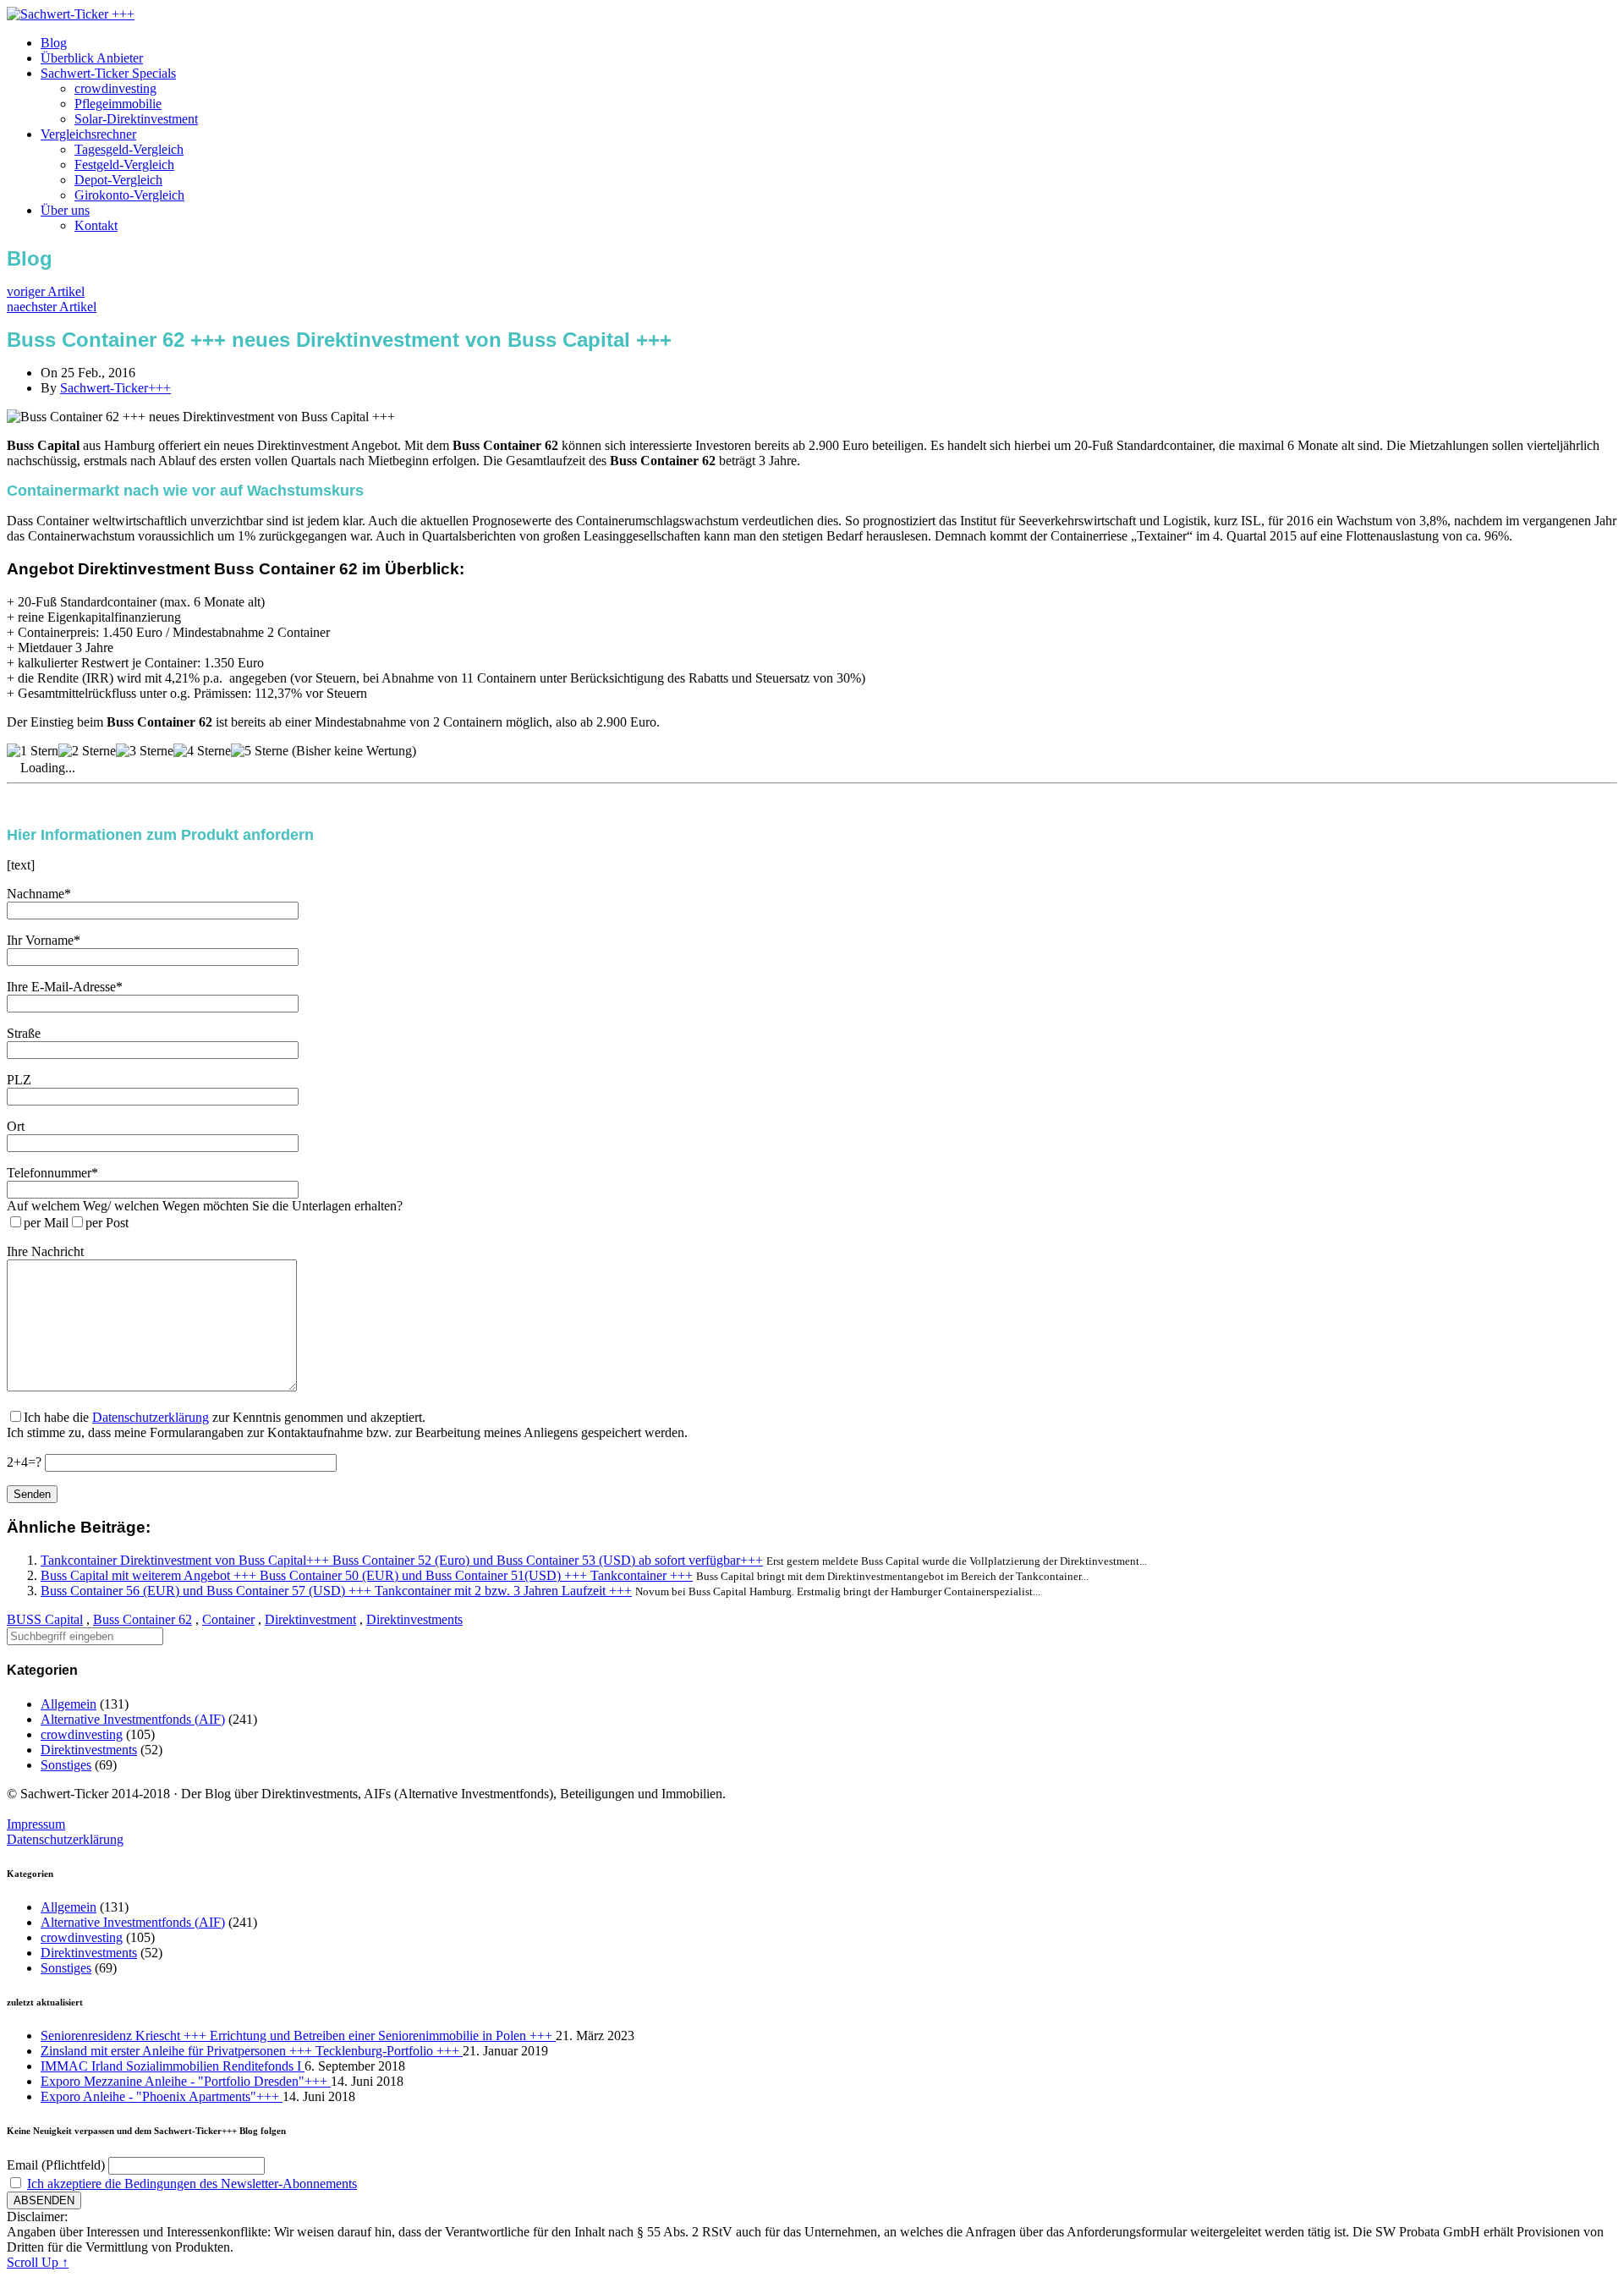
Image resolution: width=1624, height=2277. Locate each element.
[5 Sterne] (260, 751)
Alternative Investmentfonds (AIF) (133, 1719)
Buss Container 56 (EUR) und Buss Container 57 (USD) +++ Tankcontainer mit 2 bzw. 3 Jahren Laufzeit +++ (336, 1591)
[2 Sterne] (87, 751)
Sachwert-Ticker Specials (108, 73)
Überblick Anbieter (92, 58)
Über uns (65, 210)
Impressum (36, 1824)
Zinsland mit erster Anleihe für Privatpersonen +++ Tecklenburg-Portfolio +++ (252, 2051)
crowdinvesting (115, 88)
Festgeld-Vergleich (124, 165)
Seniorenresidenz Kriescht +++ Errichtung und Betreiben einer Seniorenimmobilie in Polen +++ (298, 2036)
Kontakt (96, 225)
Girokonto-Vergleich (129, 195)
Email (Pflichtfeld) (56, 2165)
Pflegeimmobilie (118, 104)
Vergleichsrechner (88, 134)
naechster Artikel (52, 307)
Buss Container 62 (143, 1619)
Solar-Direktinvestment (136, 119)
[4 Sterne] (202, 751)
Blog (54, 43)
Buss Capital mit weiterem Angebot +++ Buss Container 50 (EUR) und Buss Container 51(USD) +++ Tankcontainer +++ (367, 1575)
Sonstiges (66, 1765)
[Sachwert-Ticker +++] (71, 14)
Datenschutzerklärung (151, 1417)
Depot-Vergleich (118, 180)
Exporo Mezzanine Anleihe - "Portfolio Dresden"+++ (186, 2081)
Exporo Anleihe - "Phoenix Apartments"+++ (162, 2096)
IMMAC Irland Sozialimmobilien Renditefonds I (173, 2066)
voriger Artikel (46, 291)
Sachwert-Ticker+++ (115, 388)
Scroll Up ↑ (38, 2262)
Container (228, 1619)
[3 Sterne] (145, 751)
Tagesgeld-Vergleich (129, 149)
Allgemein (69, 1704)
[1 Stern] (33, 751)
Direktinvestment (310, 1619)
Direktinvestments (414, 1619)
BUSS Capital (45, 1619)
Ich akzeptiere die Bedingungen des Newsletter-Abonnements (192, 2184)
